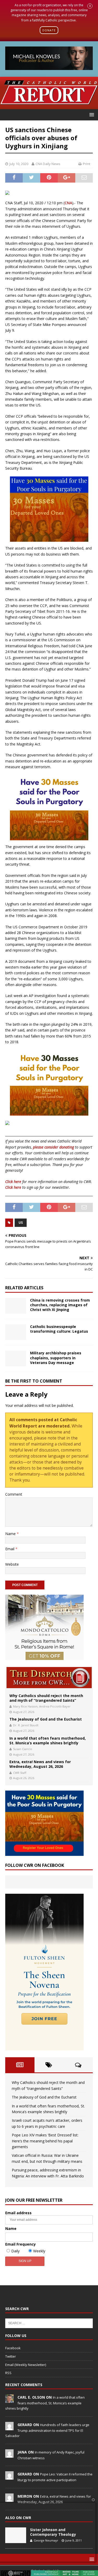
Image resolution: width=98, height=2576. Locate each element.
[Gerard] (9, 2427)
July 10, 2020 (19, 164)
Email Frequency (21, 2244)
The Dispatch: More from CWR (49, 1678)
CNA (68, 203)
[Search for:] (49, 2323)
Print (87, 164)
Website (12, 1564)
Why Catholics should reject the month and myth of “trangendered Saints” (46, 1698)
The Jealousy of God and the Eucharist (46, 1719)
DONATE (49, 30)
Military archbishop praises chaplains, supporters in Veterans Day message (56, 1358)
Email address (18, 2213)
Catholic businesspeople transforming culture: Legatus (59, 1329)
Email (10, 1549)
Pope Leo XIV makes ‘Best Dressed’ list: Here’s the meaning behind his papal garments (45, 2141)
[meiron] (9, 2499)
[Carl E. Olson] (9, 2400)
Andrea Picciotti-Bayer (55, 1706)
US (21, 1223)
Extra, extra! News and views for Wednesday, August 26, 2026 (40, 1764)
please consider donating (53, 1147)
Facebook (13, 2348)
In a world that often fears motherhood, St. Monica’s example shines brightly (48, 1741)
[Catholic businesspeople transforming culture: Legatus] (16, 1332)
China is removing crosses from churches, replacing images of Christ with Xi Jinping (60, 1305)
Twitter (11, 2356)
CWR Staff (20, 1773)
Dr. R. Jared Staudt (26, 1725)
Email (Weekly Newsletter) (26, 2365)
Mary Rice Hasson (25, 1706)
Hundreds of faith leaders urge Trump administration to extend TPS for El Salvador (47, 2430)
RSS (8, 2373)
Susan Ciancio (23, 1749)
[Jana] (9, 2455)
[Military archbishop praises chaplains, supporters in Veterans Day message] (16, 1359)
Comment (14, 1494)
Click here (13, 1182)
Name (11, 1534)
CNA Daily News (48, 164)
